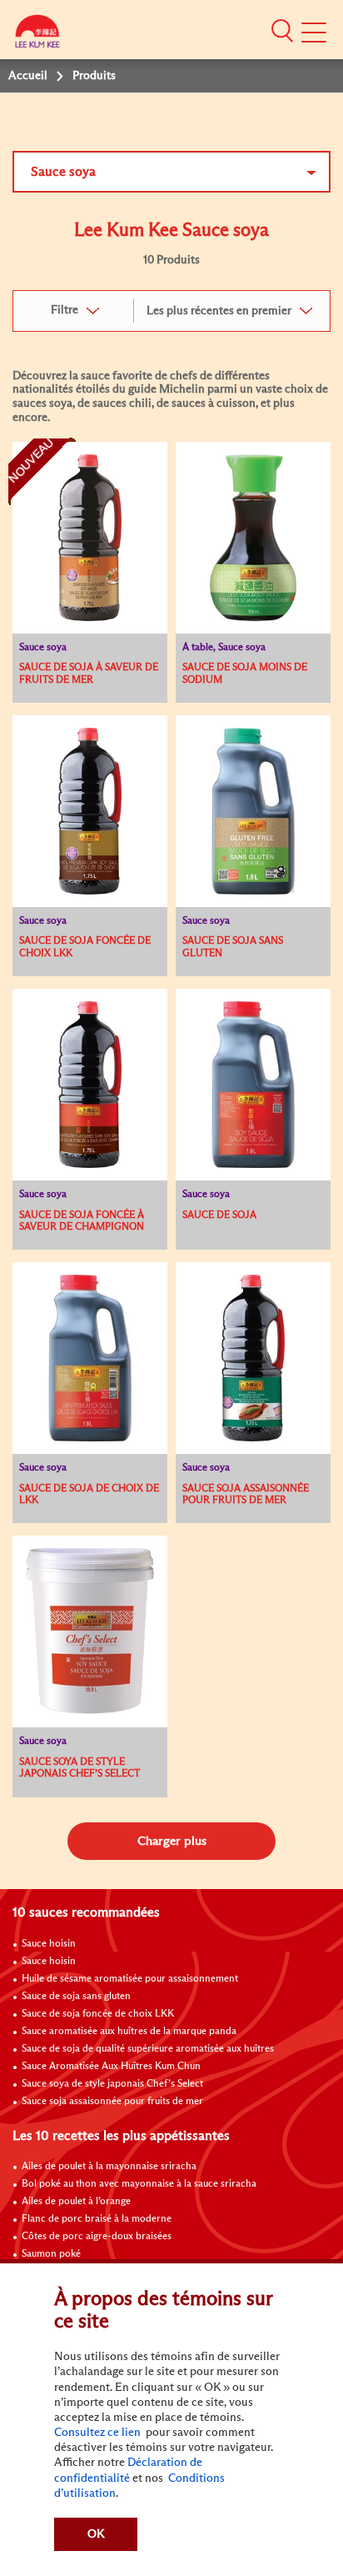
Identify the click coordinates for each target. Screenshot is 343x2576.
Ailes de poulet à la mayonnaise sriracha (109, 2167)
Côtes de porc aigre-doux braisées (97, 2237)
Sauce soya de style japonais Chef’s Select (112, 2084)
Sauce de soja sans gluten (76, 1997)
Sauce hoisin (49, 1944)
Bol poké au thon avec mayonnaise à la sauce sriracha (139, 2184)
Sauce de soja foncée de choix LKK (98, 2014)
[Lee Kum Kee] (37, 35)
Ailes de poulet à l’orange (76, 2202)
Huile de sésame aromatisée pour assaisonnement (130, 1979)
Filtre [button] (65, 310)
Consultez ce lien (97, 2433)
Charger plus (172, 1841)
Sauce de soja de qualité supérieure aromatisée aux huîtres (148, 2049)
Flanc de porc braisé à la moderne (97, 2219)
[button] (282, 31)
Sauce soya (63, 172)
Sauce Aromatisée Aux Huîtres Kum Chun (111, 2067)
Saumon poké (51, 2254)
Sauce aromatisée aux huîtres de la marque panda (129, 2032)
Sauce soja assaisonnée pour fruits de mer (112, 2102)
